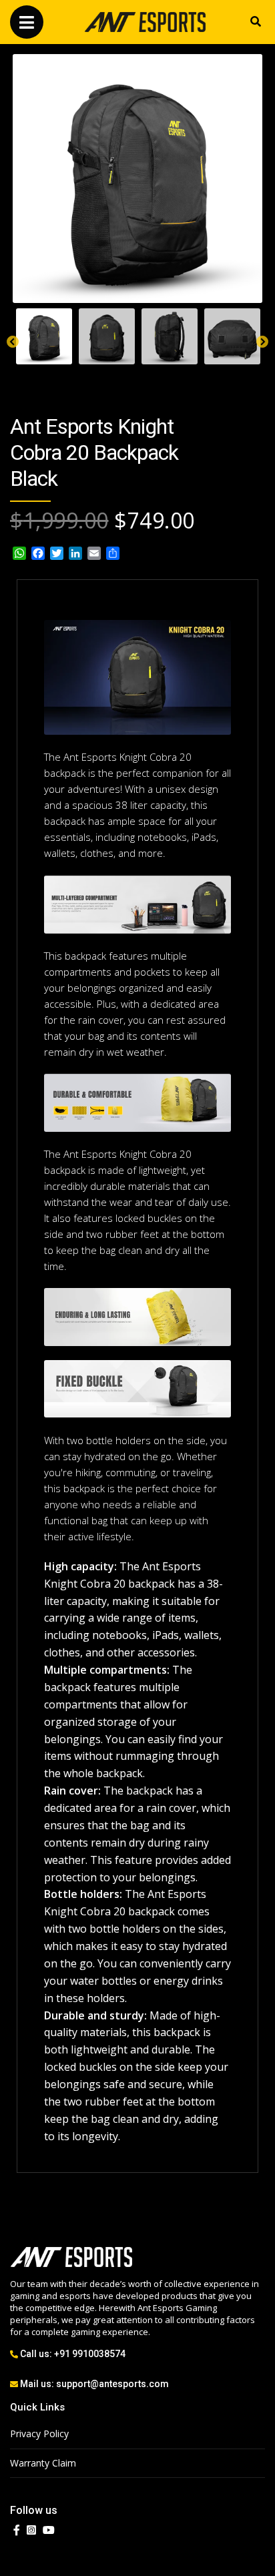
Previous (13, 342)
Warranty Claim (43, 2463)
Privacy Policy (39, 2434)
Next (262, 342)
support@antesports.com (112, 2384)
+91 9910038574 (90, 2354)
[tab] (44, 336)
